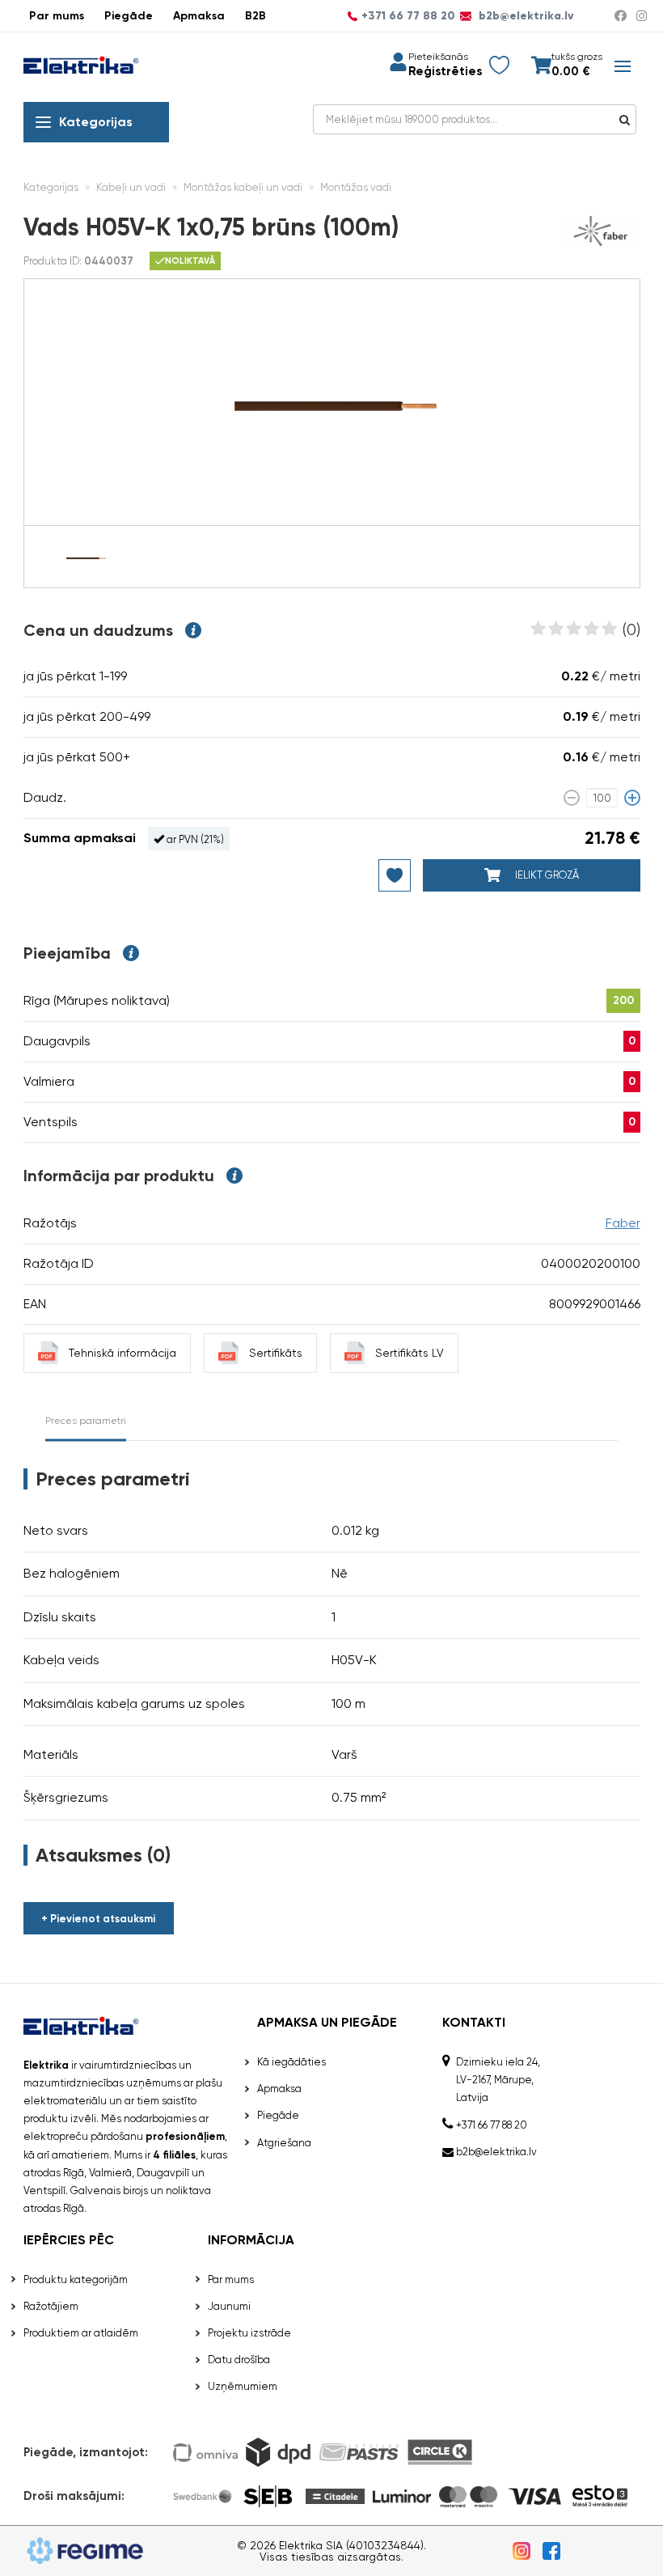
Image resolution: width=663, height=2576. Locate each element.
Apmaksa (199, 16)
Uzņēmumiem (243, 2386)
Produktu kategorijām (76, 2279)
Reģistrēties (445, 72)
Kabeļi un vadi (131, 187)
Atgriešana (284, 2143)
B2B (255, 16)
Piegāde (129, 16)
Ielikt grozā (546, 875)
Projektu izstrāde (249, 2333)
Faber (623, 1223)
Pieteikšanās (438, 57)
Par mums (57, 16)
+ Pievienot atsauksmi (98, 1919)
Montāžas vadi (356, 187)
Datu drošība (239, 2360)
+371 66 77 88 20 (408, 16)
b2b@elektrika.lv (525, 16)
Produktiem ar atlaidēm (81, 2333)
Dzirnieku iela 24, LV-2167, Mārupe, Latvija (498, 2080)
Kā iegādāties (291, 2062)
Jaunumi (229, 2306)
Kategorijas (96, 122)
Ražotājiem (51, 2306)
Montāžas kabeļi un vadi (243, 187)
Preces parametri (86, 1421)
